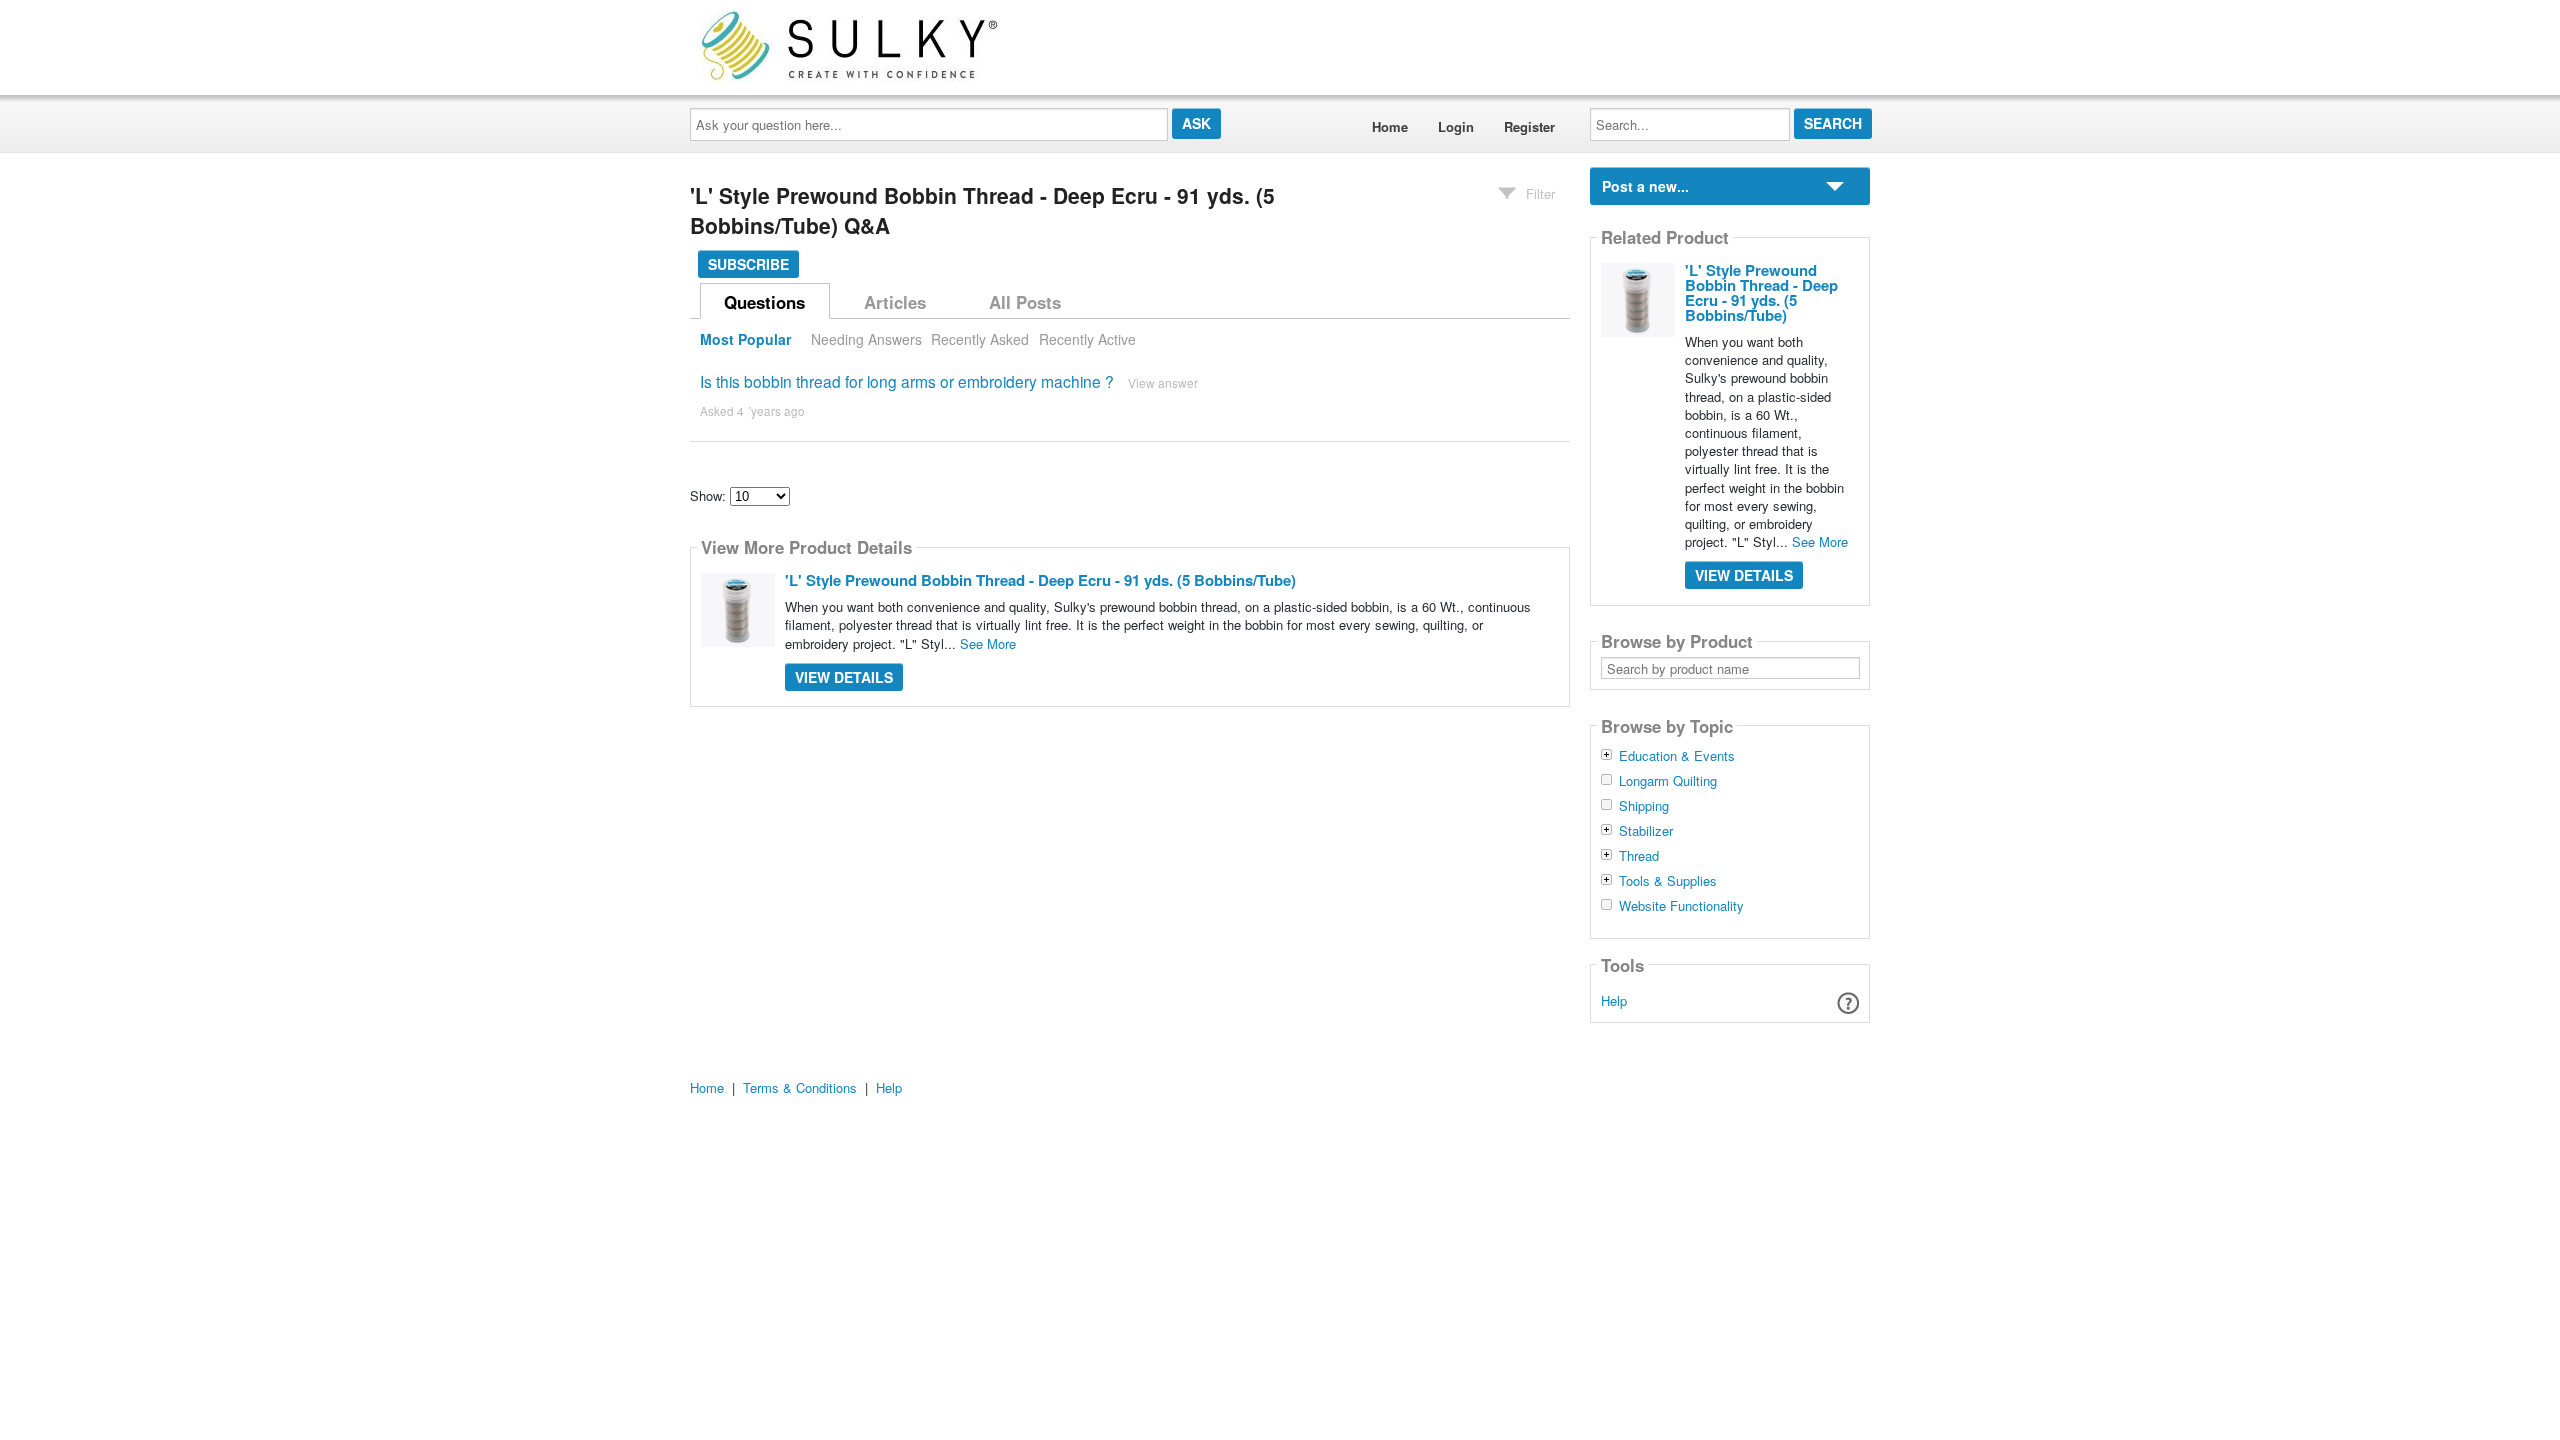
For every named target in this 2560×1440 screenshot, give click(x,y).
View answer (1163, 382)
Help (1614, 1000)
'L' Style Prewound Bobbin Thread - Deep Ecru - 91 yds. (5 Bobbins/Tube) (1040, 580)
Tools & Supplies (1668, 881)
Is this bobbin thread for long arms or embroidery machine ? (907, 381)
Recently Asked (980, 339)
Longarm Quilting (1668, 781)
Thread (1639, 856)
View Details (844, 677)
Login (1456, 126)
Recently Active (1087, 339)
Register (1529, 126)
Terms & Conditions (800, 1087)
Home (1390, 126)
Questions (764, 302)
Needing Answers (866, 339)
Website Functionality (1681, 906)
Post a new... (1645, 186)
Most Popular (745, 339)
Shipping (1644, 806)
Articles (895, 302)
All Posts (1025, 302)
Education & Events (1677, 756)
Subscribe (748, 264)
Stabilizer (1646, 831)
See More (988, 643)
